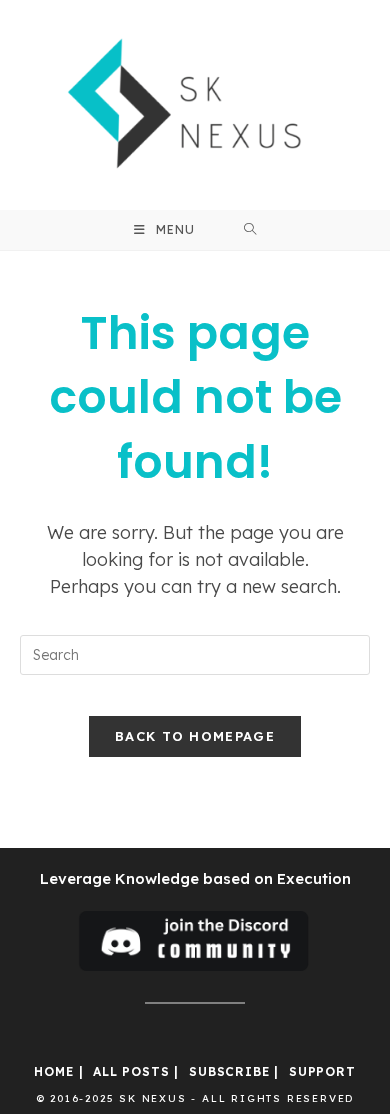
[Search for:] (250, 230)
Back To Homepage (195, 736)
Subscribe (229, 1071)
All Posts (131, 1071)
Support (322, 1071)
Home (53, 1071)
